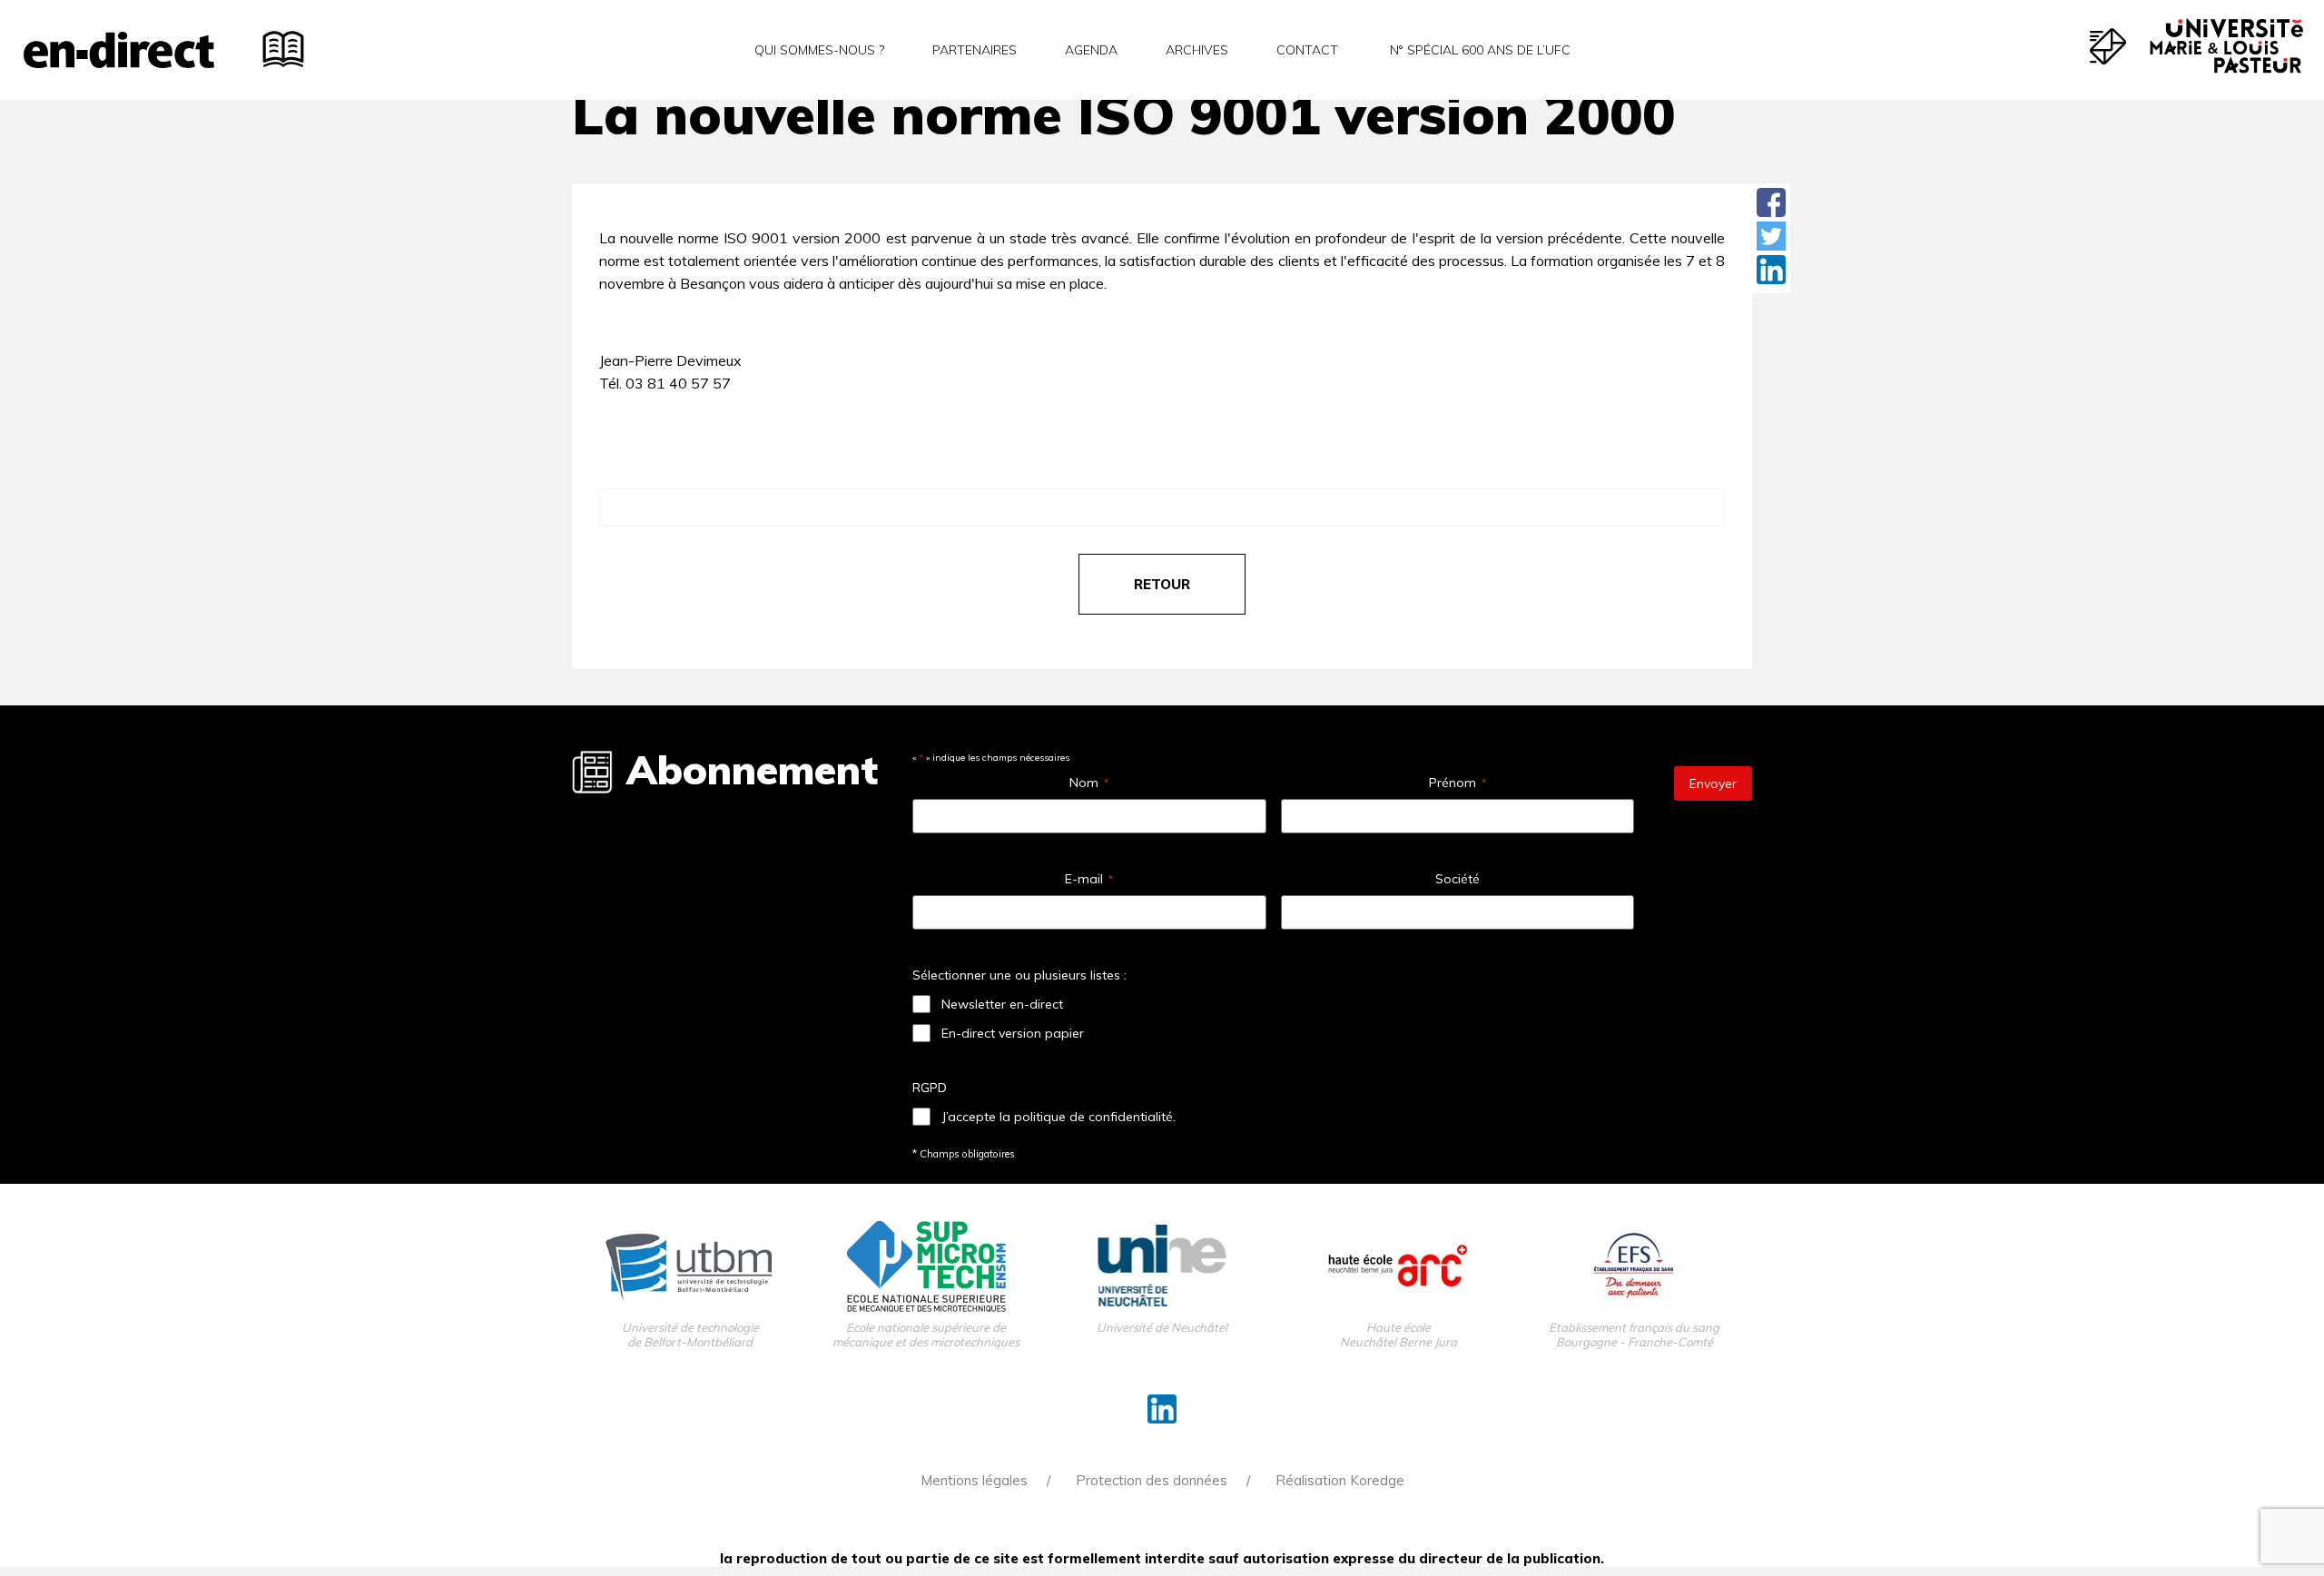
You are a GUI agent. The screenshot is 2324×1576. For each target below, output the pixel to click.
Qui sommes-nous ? (819, 50)
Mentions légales (974, 1480)
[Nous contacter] (2108, 46)
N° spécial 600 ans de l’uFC (1478, 50)
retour (1162, 584)
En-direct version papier (1013, 1033)
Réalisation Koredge (1340, 1480)
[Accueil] (119, 50)
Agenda (1091, 50)
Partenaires (975, 50)
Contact (1307, 50)
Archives (1197, 50)
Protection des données (1152, 1480)
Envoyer (1713, 783)
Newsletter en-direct (1002, 1004)
